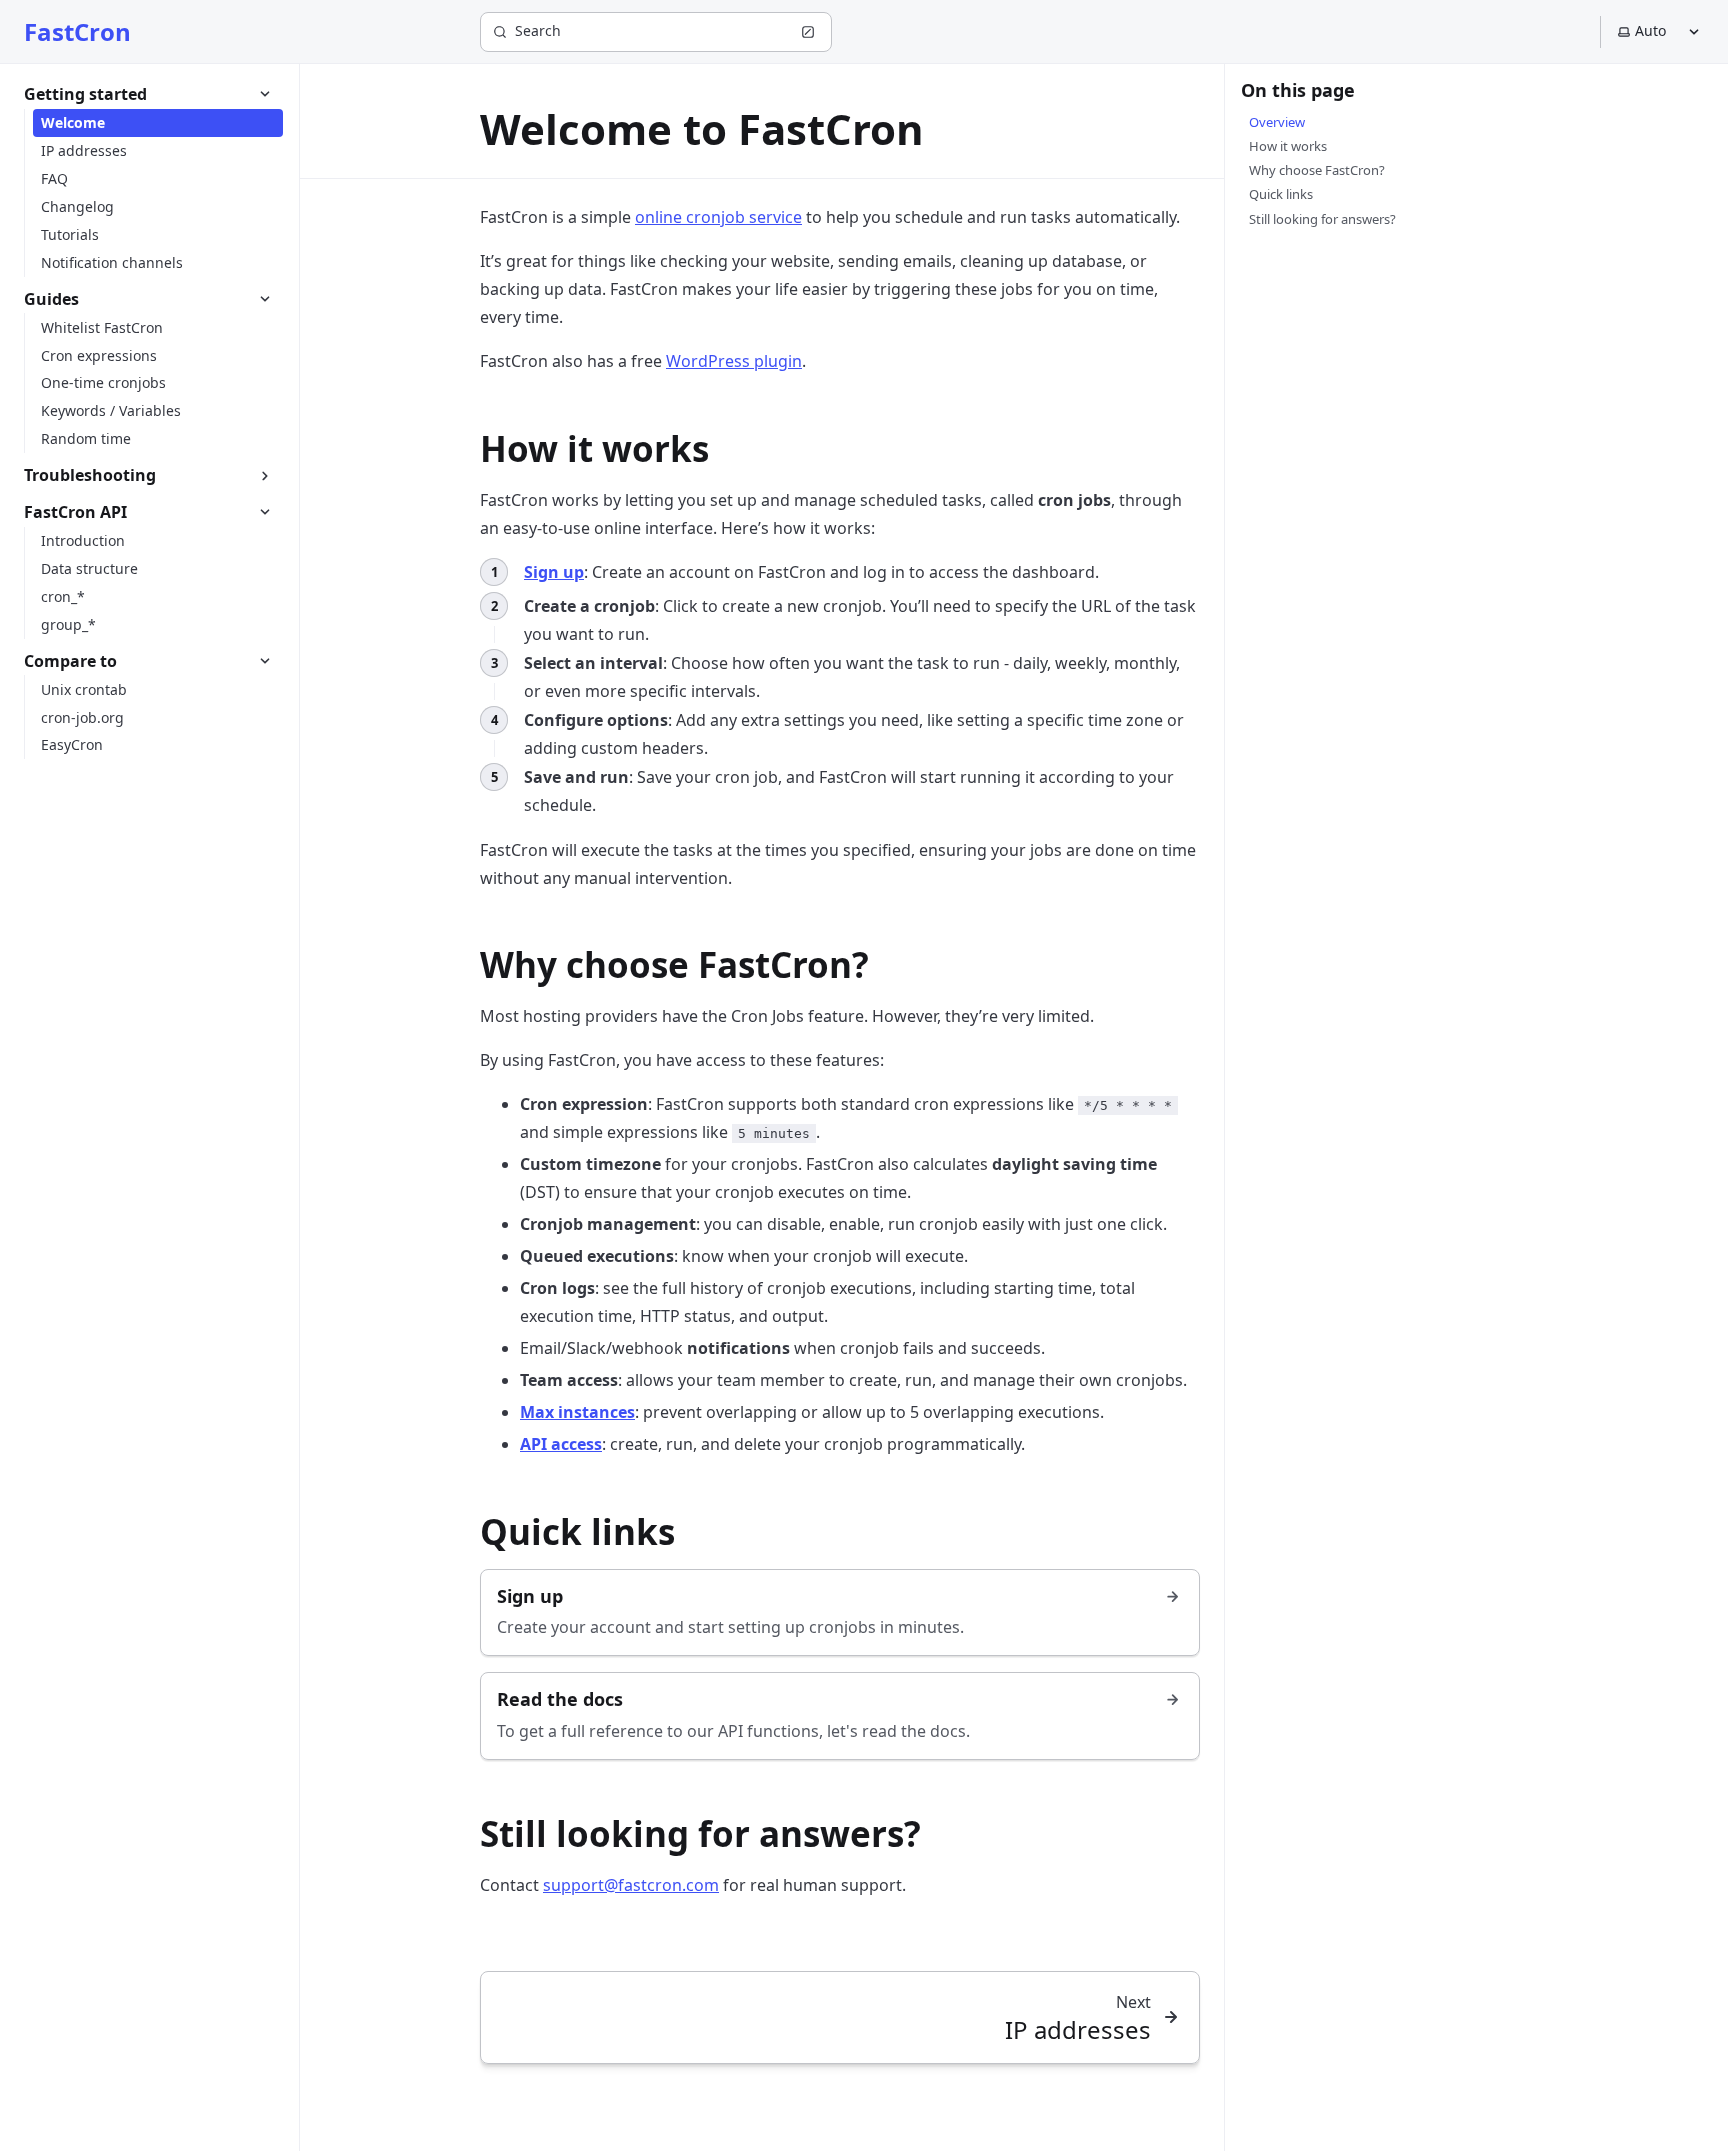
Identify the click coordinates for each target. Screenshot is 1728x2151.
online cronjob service (718, 217)
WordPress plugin (734, 361)
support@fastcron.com (631, 1885)
